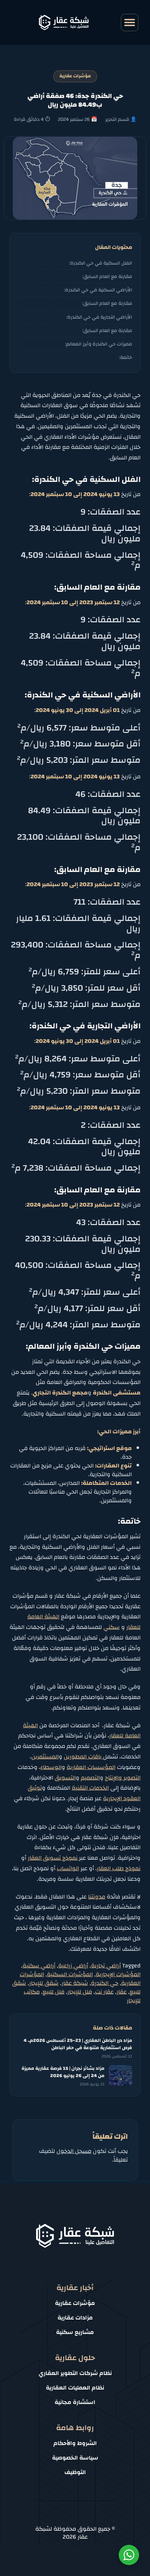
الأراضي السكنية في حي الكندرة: (98, 290)
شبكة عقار (75, 1983)
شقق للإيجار (44, 1983)
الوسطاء (51, 1767)
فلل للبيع (54, 1992)
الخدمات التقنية (90, 1788)
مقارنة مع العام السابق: (107, 276)
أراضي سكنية (39, 1966)
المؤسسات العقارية (91, 1767)
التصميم (90, 1778)
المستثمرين (45, 1757)
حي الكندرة (105, 1983)
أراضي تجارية (106, 1966)
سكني (112, 1627)
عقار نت (104, 1992)
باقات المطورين (83, 1757)
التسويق (65, 1778)
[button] (130, 22)
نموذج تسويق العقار (53, 1858)
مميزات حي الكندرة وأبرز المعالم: (99, 344)
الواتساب (68, 1868)
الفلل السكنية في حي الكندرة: (101, 263)
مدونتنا (97, 1897)
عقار (122, 1992)
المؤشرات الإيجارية (118, 1974)
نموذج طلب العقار (119, 1868)
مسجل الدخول (74, 2151)
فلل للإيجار (80, 1992)
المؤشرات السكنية (70, 1974)
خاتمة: (126, 357)
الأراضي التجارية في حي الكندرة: (99, 317)
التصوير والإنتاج (123, 1778)
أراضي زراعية (73, 1966)
